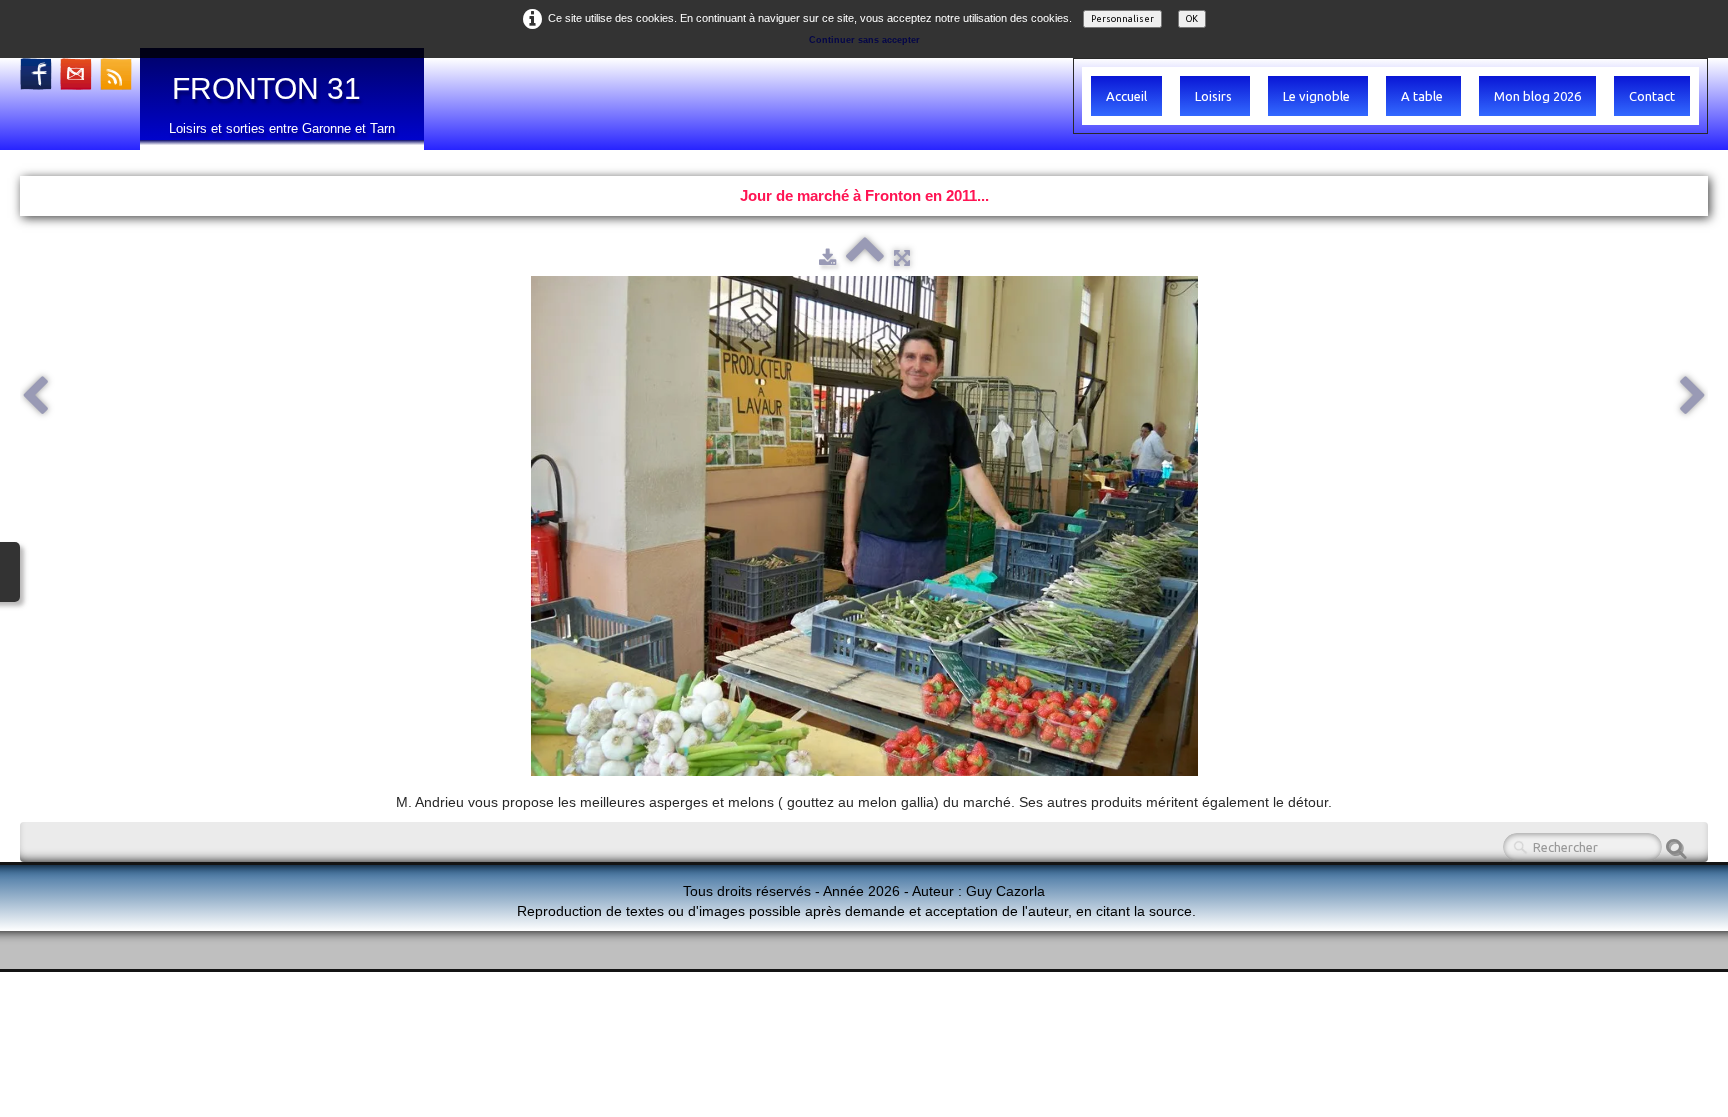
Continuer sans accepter (864, 40)
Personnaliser (1122, 19)
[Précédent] (35, 397)
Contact (1652, 96)
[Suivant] (1693, 397)
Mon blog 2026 (1537, 96)
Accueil (1126, 96)
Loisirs (1215, 96)
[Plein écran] (902, 257)
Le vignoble (1318, 96)
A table (1423, 96)
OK (1192, 19)
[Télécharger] (827, 257)
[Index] (865, 257)
